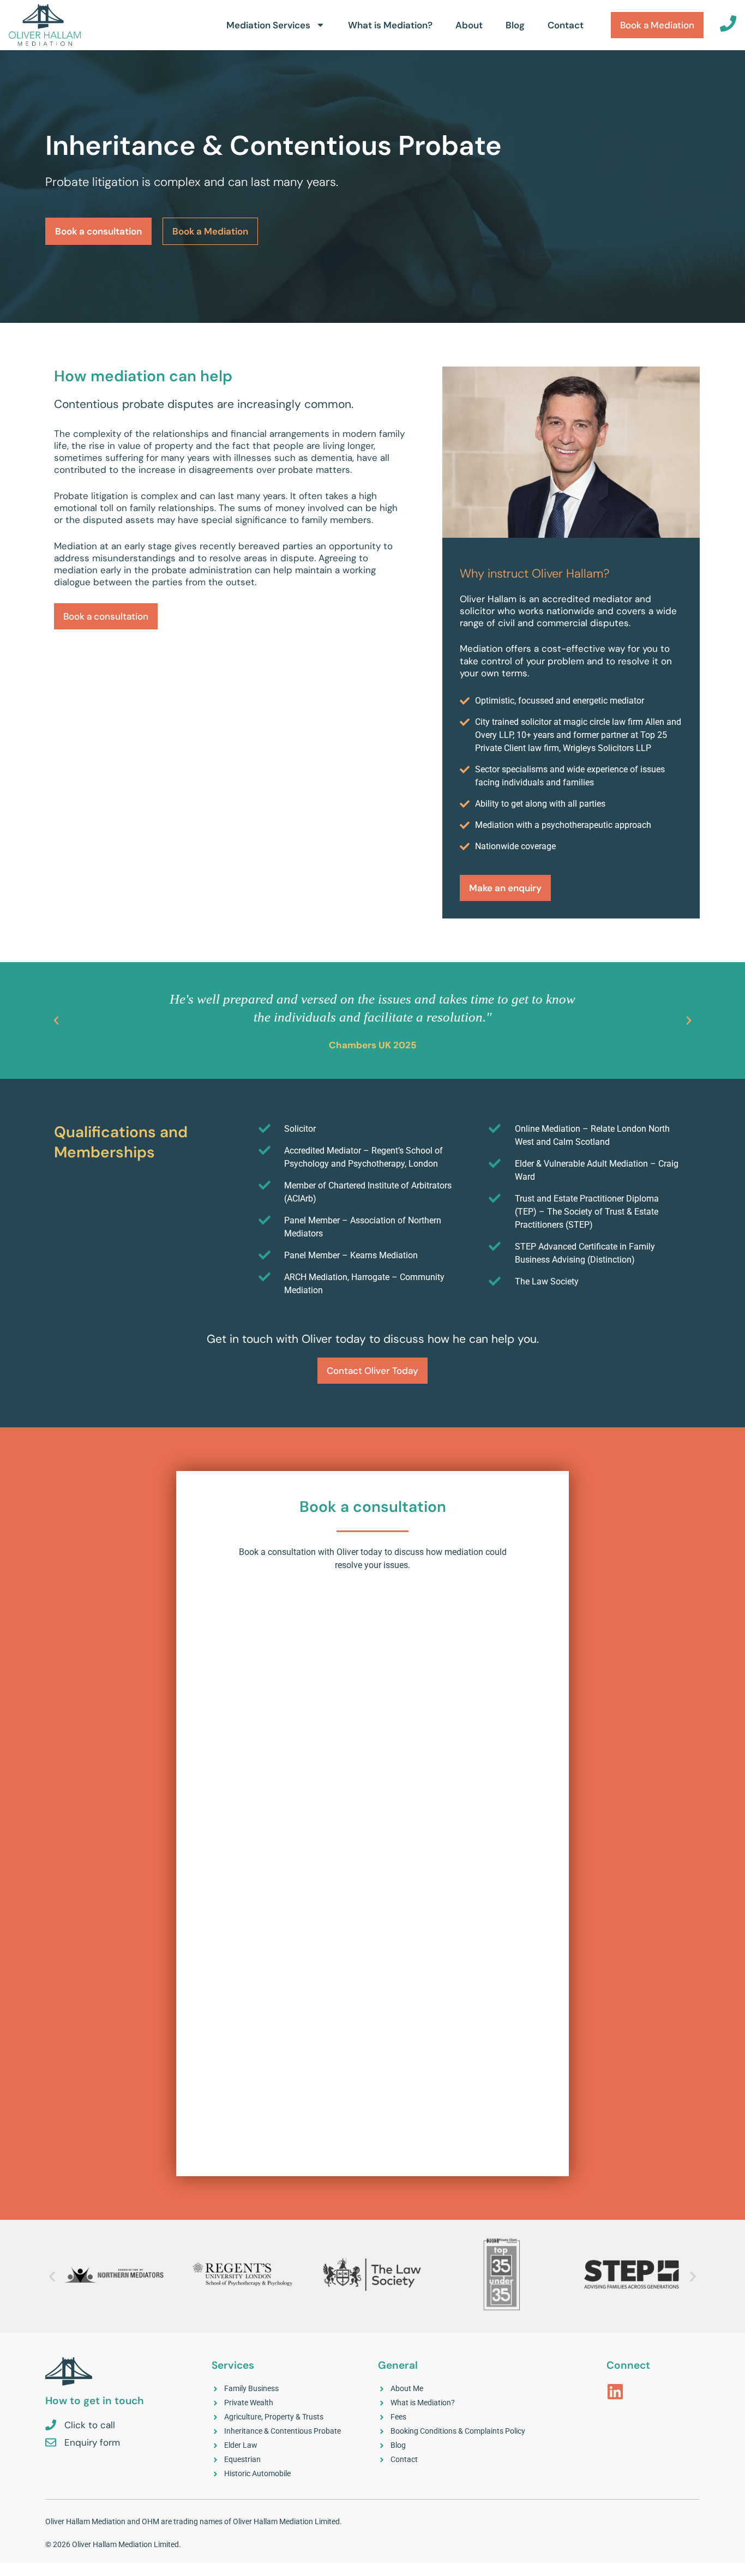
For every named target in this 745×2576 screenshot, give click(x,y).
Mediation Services (268, 25)
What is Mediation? (390, 25)
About (469, 25)
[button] (56, 1020)
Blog (515, 25)
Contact (566, 25)
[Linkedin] (615, 2392)
